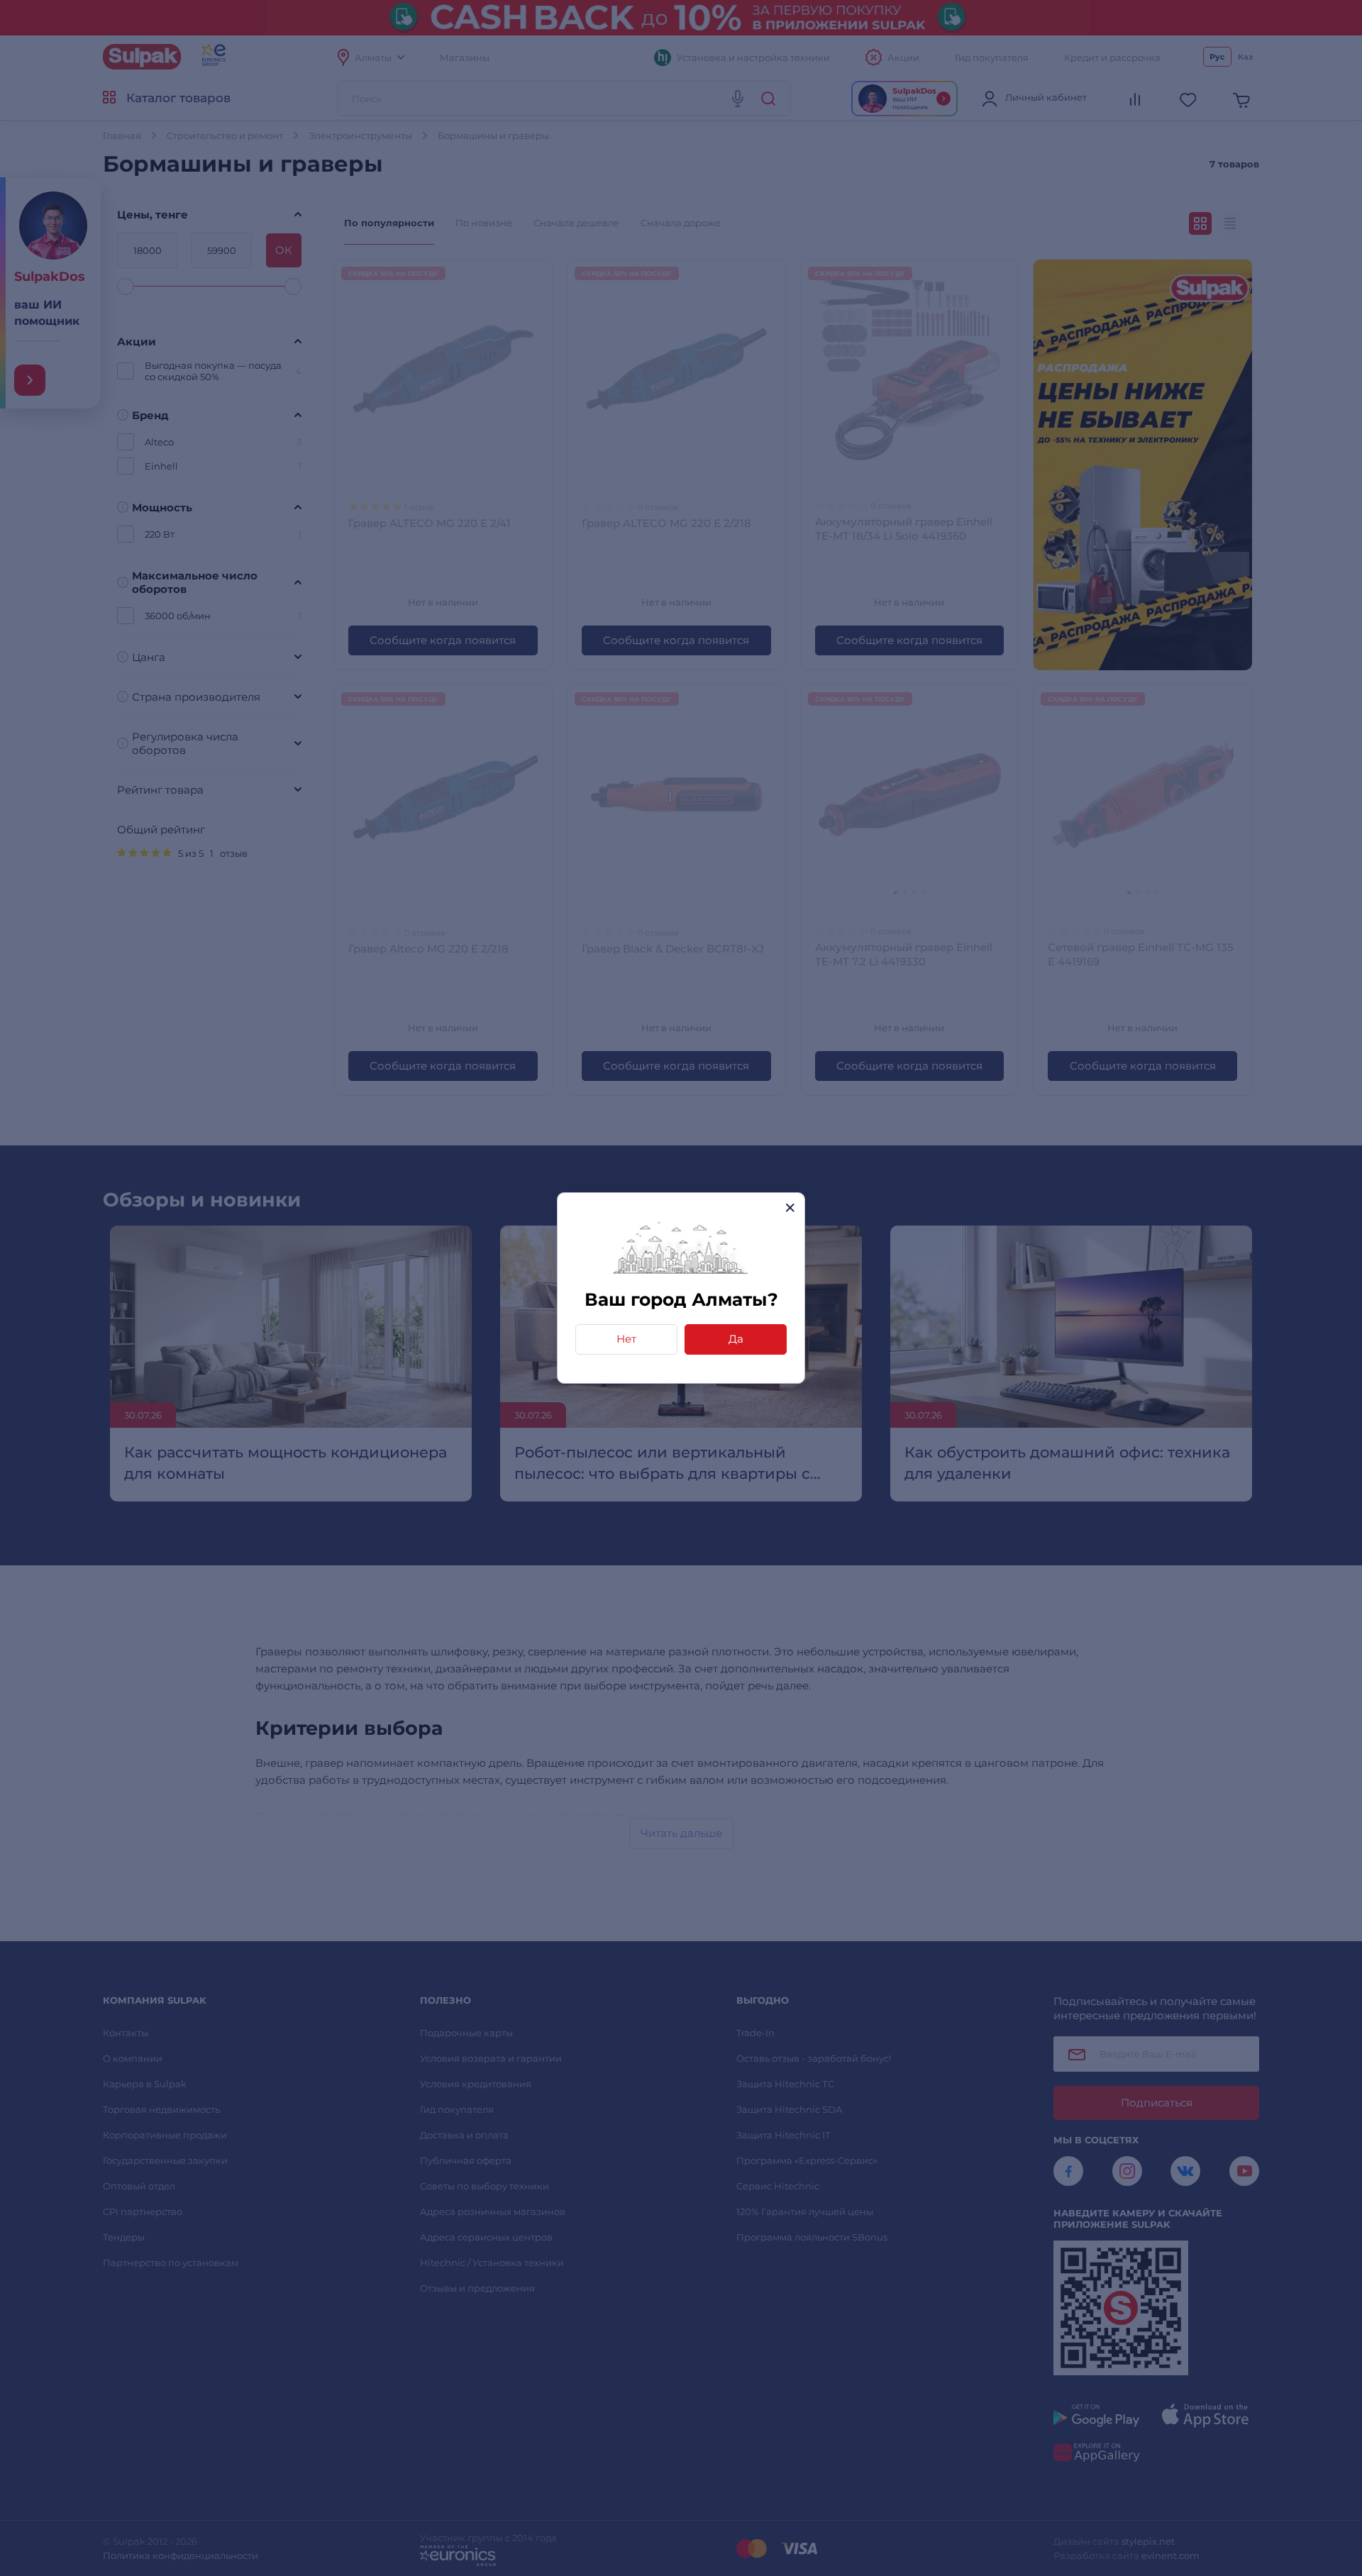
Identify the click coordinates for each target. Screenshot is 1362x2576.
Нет (626, 1339)
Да (736, 1339)
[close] (790, 1207)
